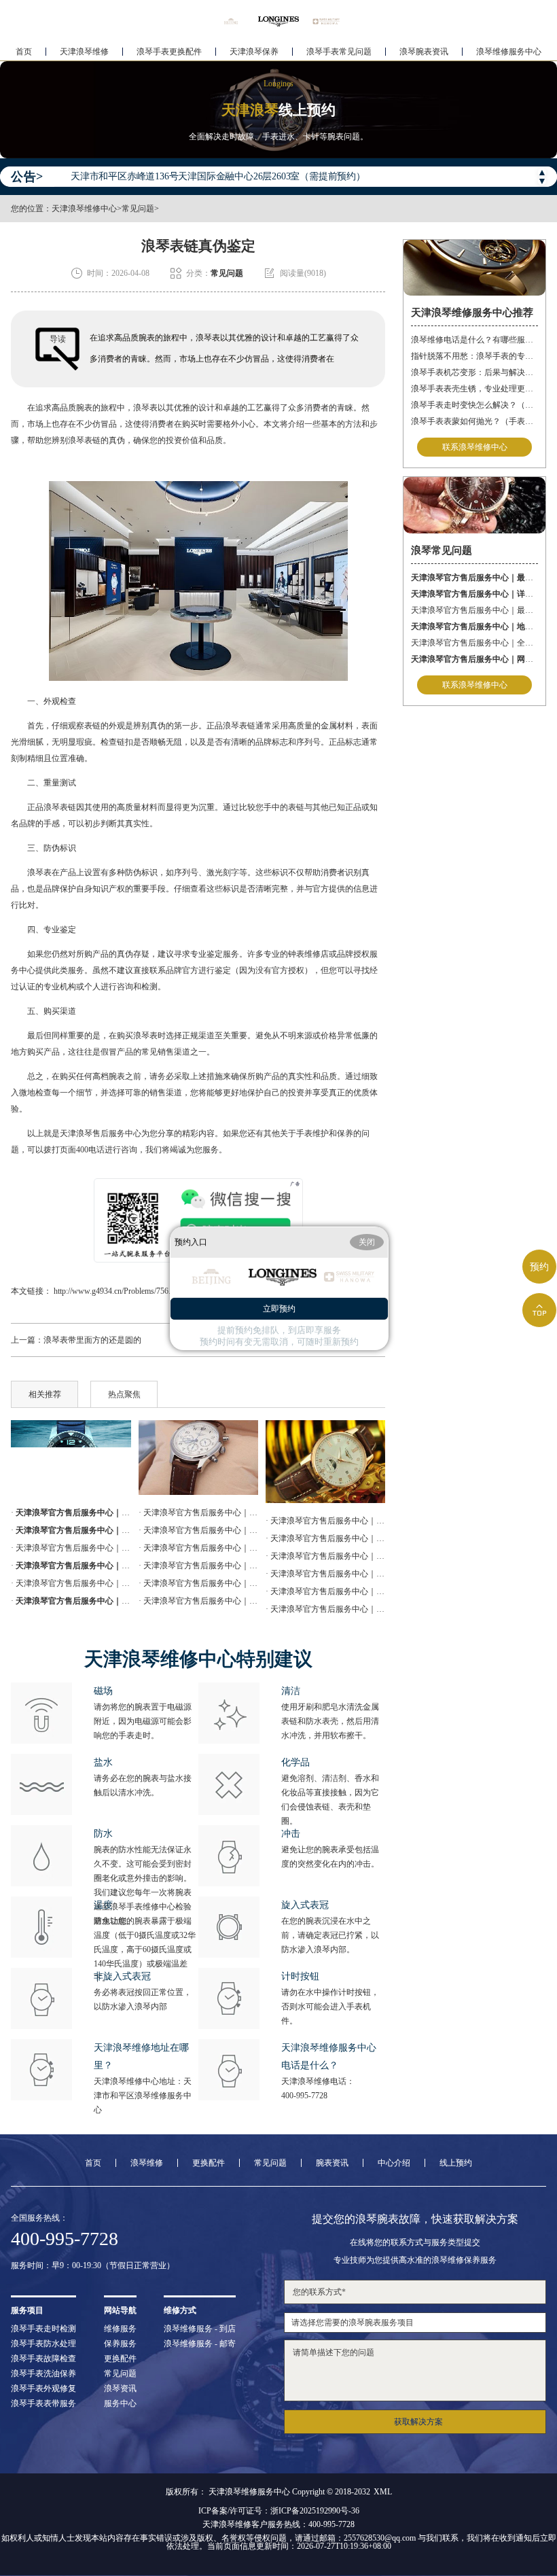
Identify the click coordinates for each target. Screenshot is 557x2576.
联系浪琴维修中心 (475, 447)
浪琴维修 (147, 2163)
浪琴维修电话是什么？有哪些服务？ (474, 340)
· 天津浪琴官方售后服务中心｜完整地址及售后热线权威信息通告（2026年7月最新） (198, 1601)
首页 (24, 52)
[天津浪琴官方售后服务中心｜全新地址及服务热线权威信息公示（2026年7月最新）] (198, 1458)
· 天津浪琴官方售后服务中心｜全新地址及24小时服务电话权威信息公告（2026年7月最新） (325, 1574)
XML (383, 2492)
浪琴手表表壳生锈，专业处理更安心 (474, 389)
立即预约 (279, 1309)
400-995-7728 (304, 2096)
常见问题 (138, 209)
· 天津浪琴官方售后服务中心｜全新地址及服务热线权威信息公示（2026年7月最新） (71, 1583)
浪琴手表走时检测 (43, 2329)
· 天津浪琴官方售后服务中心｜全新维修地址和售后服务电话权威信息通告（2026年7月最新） (198, 1513)
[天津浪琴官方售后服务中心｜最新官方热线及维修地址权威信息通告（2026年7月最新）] (71, 1458)
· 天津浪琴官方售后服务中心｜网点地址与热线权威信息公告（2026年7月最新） (198, 1548)
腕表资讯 (332, 2163)
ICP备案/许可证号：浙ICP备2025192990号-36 (279, 2511)
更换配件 (209, 2163)
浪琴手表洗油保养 (43, 2374)
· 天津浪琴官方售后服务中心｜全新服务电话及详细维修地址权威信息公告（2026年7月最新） (198, 1583)
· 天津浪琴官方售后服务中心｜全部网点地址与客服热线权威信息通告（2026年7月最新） (325, 1591)
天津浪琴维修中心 (84, 209)
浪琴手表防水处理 (43, 2344)
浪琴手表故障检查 (43, 2359)
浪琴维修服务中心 (509, 52)
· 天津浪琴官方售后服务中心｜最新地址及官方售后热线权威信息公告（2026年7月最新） (71, 1548)
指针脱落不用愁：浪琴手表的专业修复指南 (474, 356)
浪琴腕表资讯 (424, 52)
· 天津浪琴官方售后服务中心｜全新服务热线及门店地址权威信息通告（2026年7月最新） (198, 1566)
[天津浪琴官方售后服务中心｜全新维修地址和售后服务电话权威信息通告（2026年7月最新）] (325, 1462)
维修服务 (120, 2329)
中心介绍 (394, 2163)
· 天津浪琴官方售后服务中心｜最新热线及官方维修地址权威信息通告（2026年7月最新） (198, 1530)
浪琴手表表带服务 (43, 2403)
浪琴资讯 (120, 2388)
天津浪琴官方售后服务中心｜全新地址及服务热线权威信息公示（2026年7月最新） (474, 643)
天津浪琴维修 (84, 52)
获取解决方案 (418, 2422)
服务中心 (120, 2403)
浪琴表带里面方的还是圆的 (92, 1340)
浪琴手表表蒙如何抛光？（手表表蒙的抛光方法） (474, 421)
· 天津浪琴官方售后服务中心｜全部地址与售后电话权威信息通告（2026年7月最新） (325, 1609)
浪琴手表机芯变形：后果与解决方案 (474, 372)
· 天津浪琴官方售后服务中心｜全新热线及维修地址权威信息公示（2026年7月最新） (325, 1538)
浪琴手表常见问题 (339, 52)
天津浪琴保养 (254, 52)
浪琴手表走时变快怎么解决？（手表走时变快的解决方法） (474, 405)
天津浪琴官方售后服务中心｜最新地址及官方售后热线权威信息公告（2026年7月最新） (474, 610)
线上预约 (456, 2163)
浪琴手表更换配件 (169, 52)
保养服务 (120, 2344)
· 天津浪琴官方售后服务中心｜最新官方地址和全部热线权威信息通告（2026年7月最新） (325, 1521)
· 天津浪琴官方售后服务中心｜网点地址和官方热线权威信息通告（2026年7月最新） (325, 1556)
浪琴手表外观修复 (43, 2388)
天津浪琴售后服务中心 (101, 1133)
